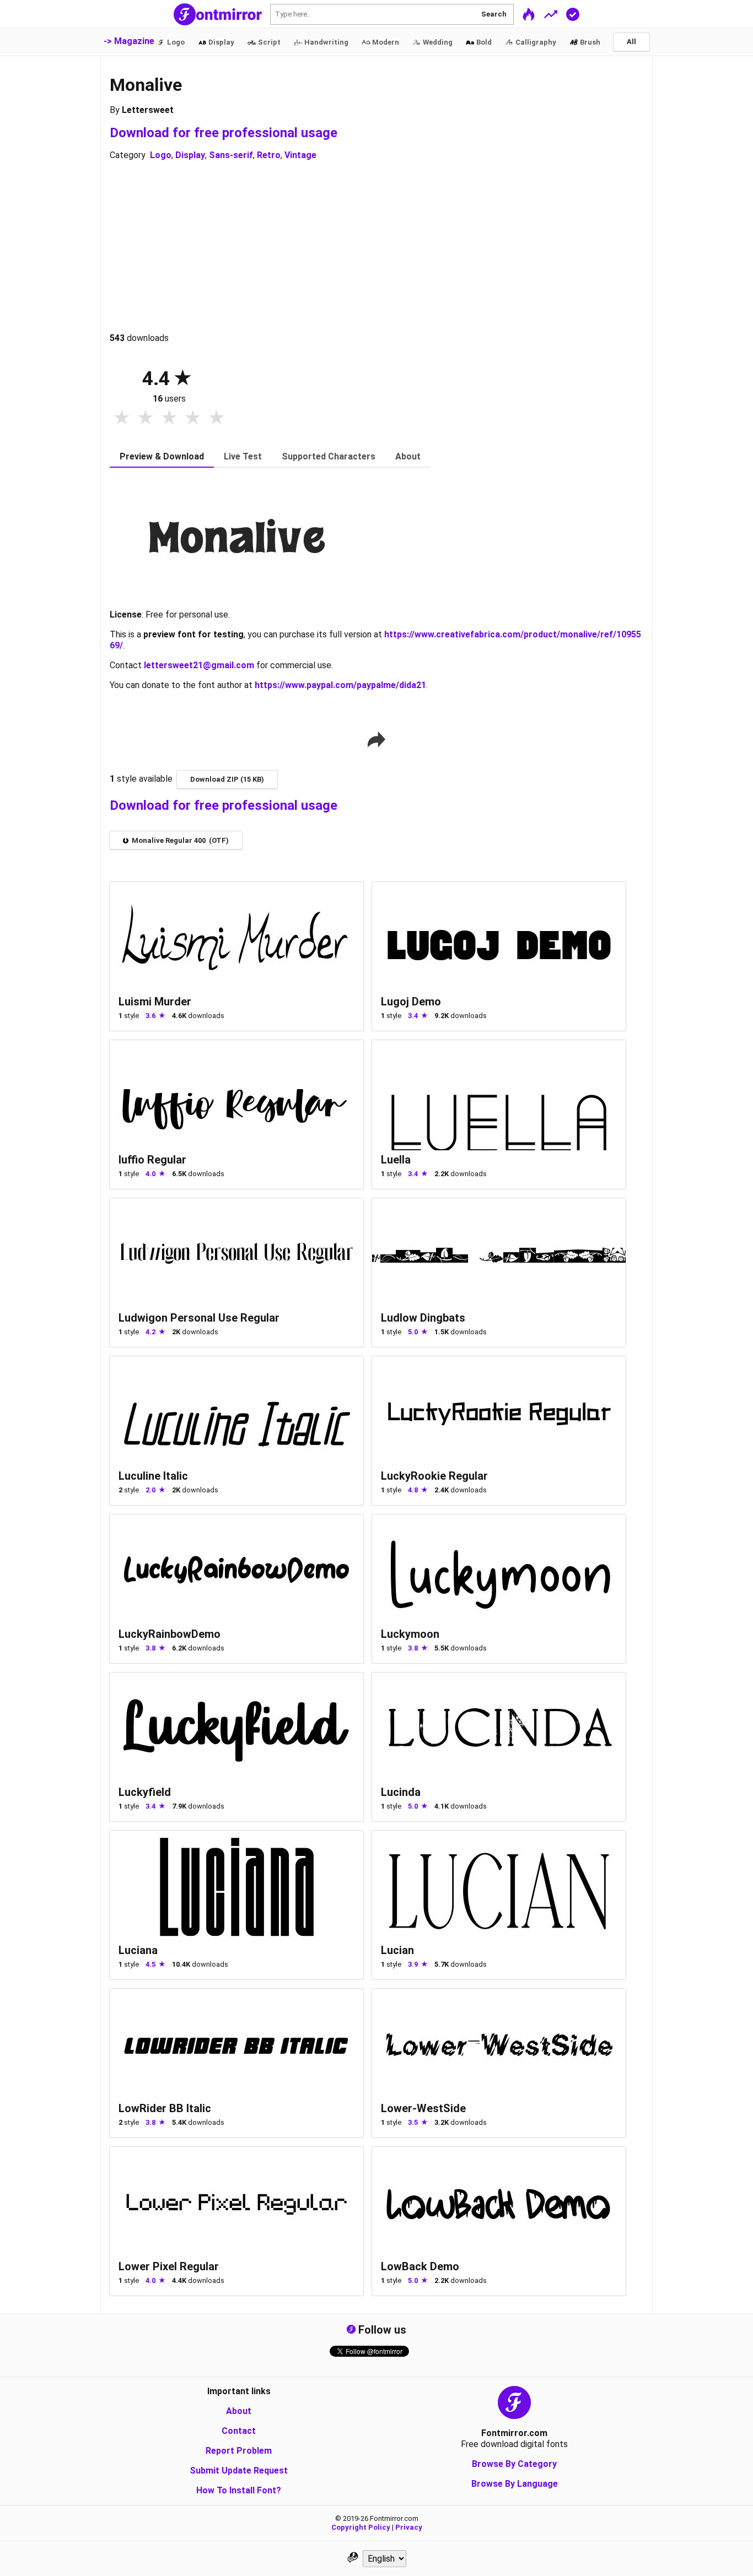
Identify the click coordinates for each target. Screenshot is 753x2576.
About (239, 2411)
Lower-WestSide (423, 2108)
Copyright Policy (361, 2527)
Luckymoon (410, 1634)
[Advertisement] (376, 247)
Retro (269, 155)
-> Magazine (129, 41)
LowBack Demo (420, 2266)
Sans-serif (231, 155)
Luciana (138, 1950)
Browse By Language (515, 2484)
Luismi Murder (155, 1002)
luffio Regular (152, 1160)
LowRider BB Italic (165, 2108)
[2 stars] (145, 418)
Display (190, 155)
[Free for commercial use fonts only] (573, 14)
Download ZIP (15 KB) (227, 779)
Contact (239, 2431)
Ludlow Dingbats (423, 1318)
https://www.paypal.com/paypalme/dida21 (340, 685)
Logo (161, 155)
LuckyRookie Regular (434, 1476)
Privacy (409, 2527)
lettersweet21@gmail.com (199, 665)
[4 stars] (193, 418)
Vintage (300, 155)
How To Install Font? (239, 2490)
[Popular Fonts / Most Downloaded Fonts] (551, 14)
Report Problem (239, 2451)
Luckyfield (145, 1792)
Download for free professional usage (224, 133)
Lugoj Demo (411, 1002)
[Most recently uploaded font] (529, 14)
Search (494, 14)
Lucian (397, 1950)
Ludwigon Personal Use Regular (199, 1318)
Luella (396, 1160)
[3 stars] (169, 418)
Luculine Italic (153, 1476)
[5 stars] (216, 418)
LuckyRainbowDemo (170, 1634)
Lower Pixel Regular (169, 2266)
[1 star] (122, 418)
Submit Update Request (239, 2471)
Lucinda (401, 1792)
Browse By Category (514, 2464)
